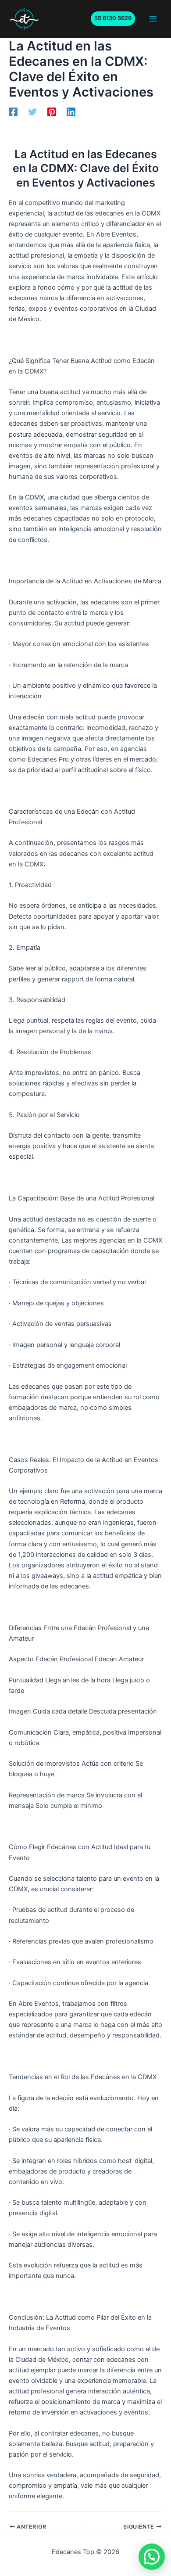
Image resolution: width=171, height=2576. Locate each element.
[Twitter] (32, 112)
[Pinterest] (52, 112)
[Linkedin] (71, 112)
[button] (113, 19)
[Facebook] (13, 112)
